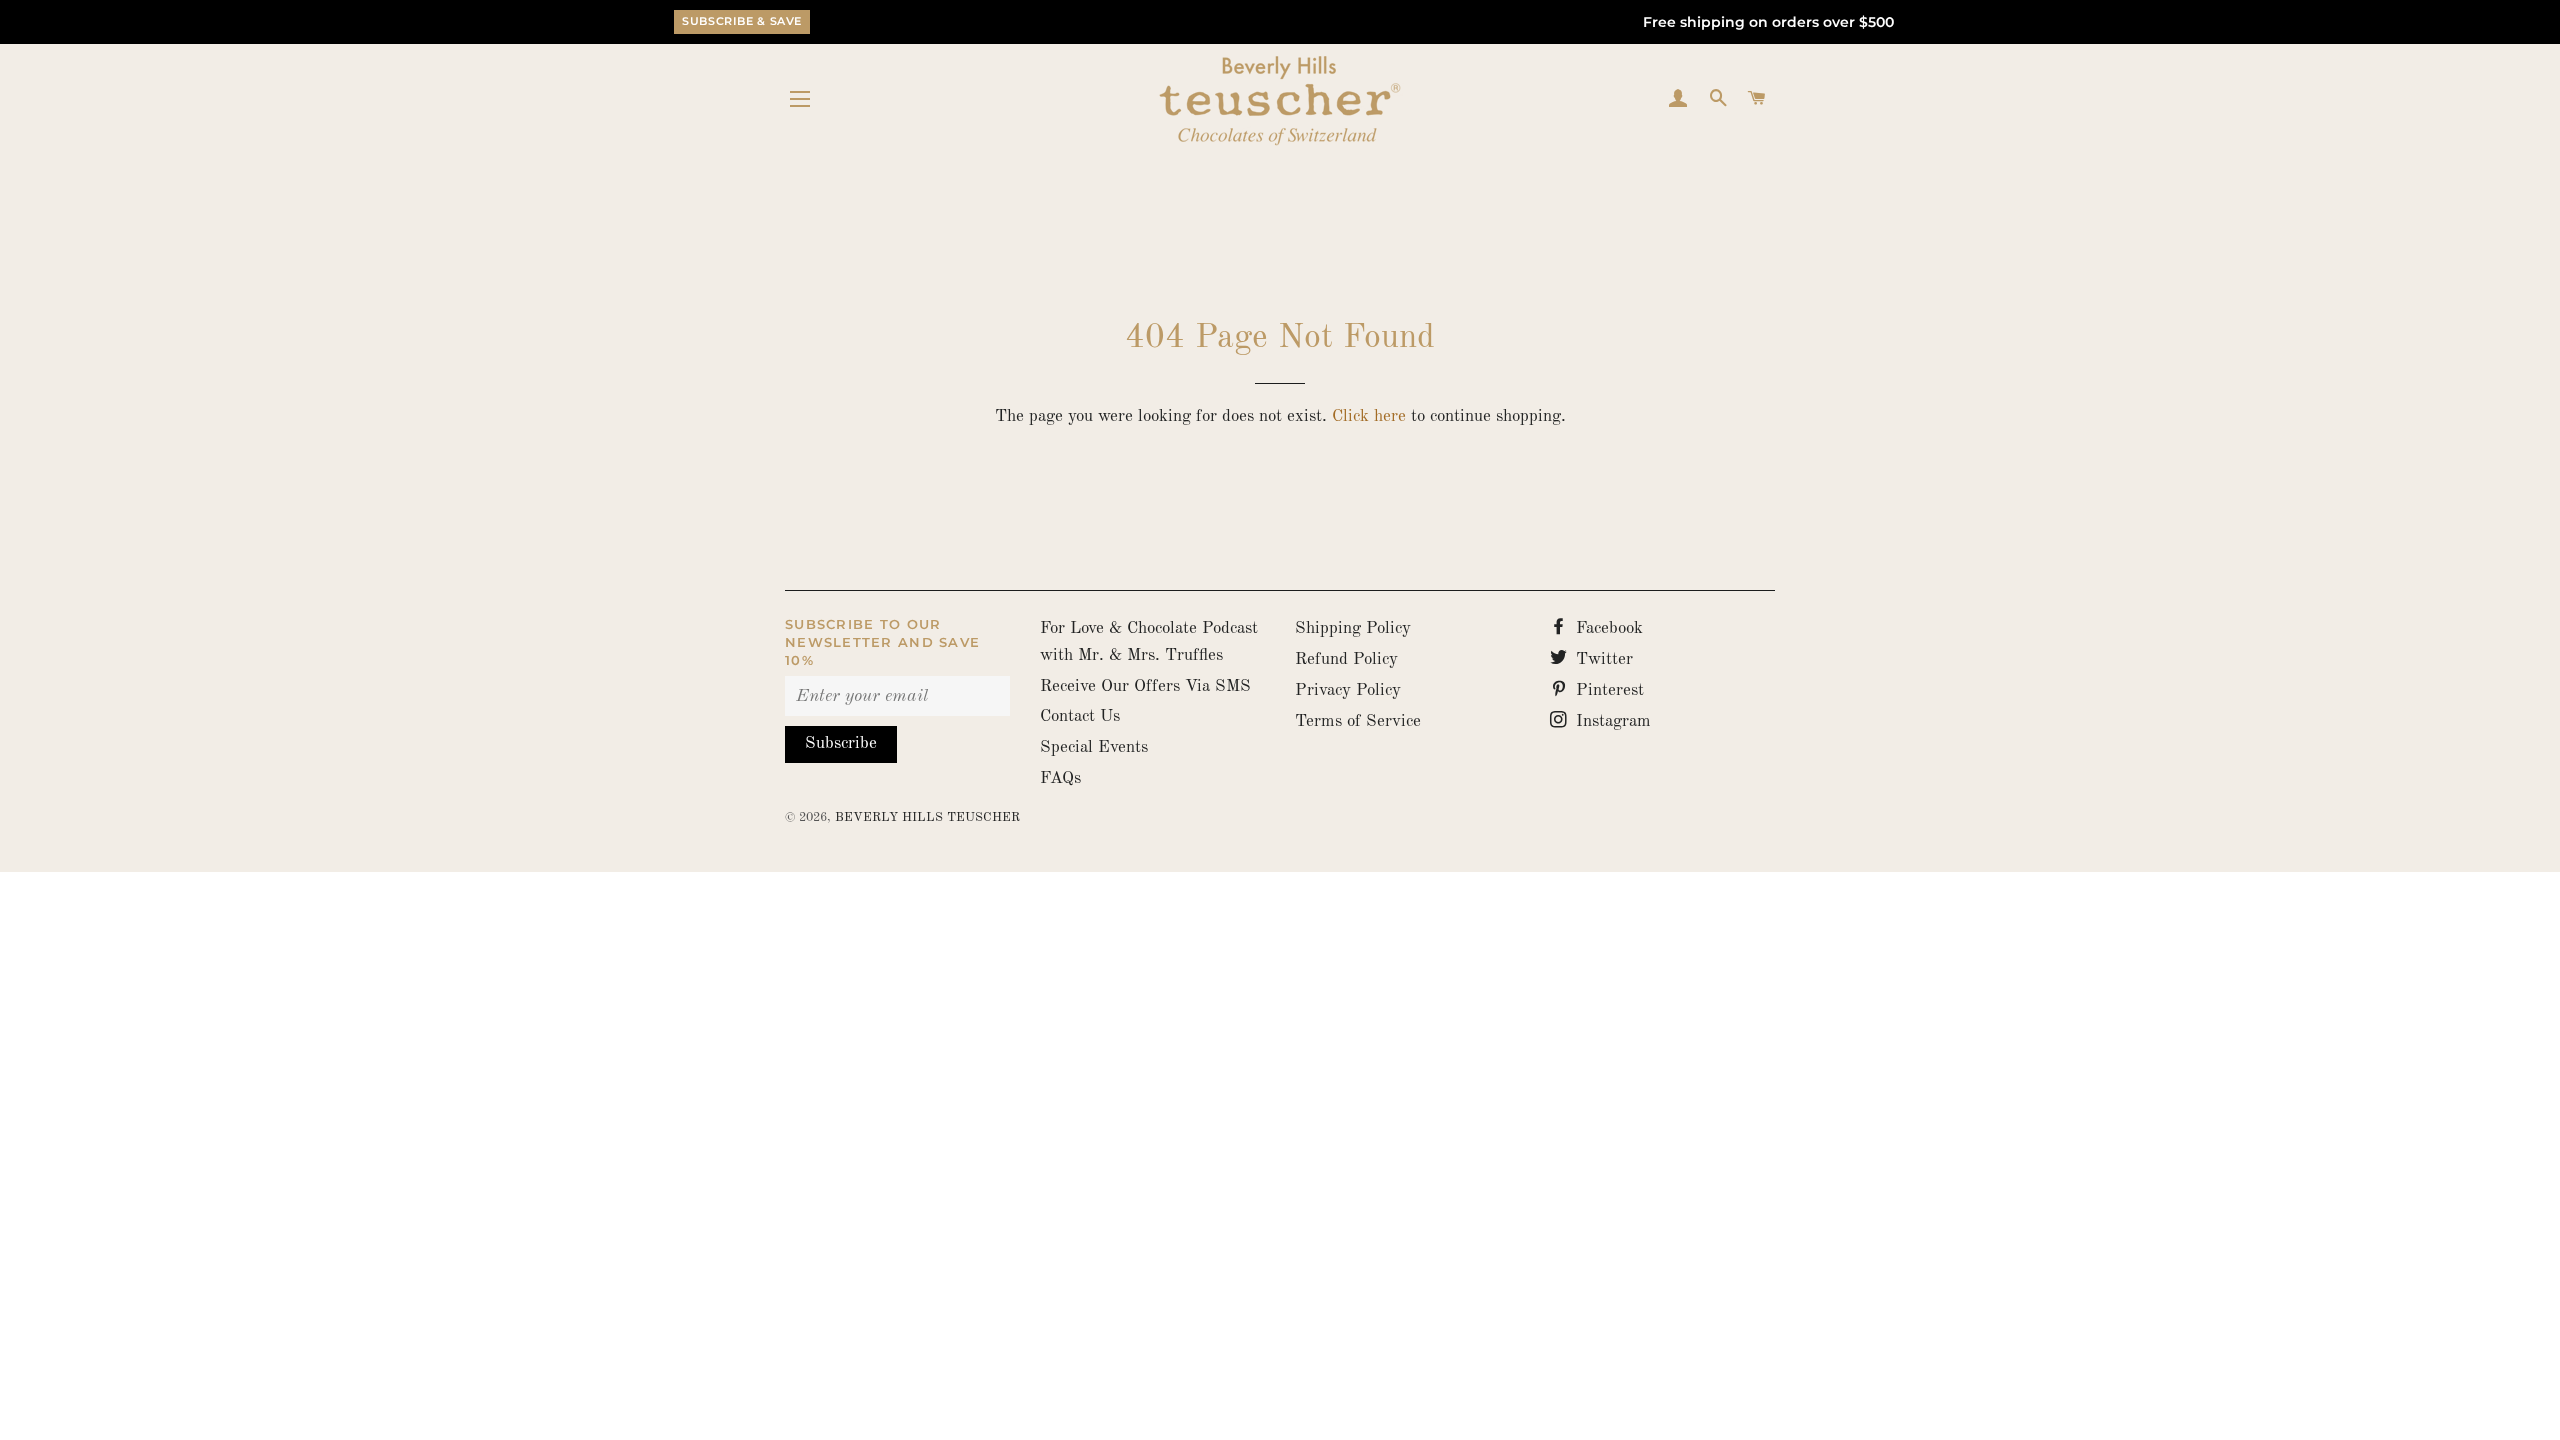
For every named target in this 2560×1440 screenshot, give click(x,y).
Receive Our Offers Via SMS (1145, 686)
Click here (1369, 416)
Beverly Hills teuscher (927, 817)
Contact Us (1080, 716)
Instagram (1611, 721)
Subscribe (841, 743)
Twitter (1602, 659)
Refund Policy (1346, 659)
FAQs (1060, 778)
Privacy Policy (1348, 690)
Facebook (1607, 628)
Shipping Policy (1353, 628)
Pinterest (1607, 690)
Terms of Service (1358, 721)
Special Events (1094, 747)
